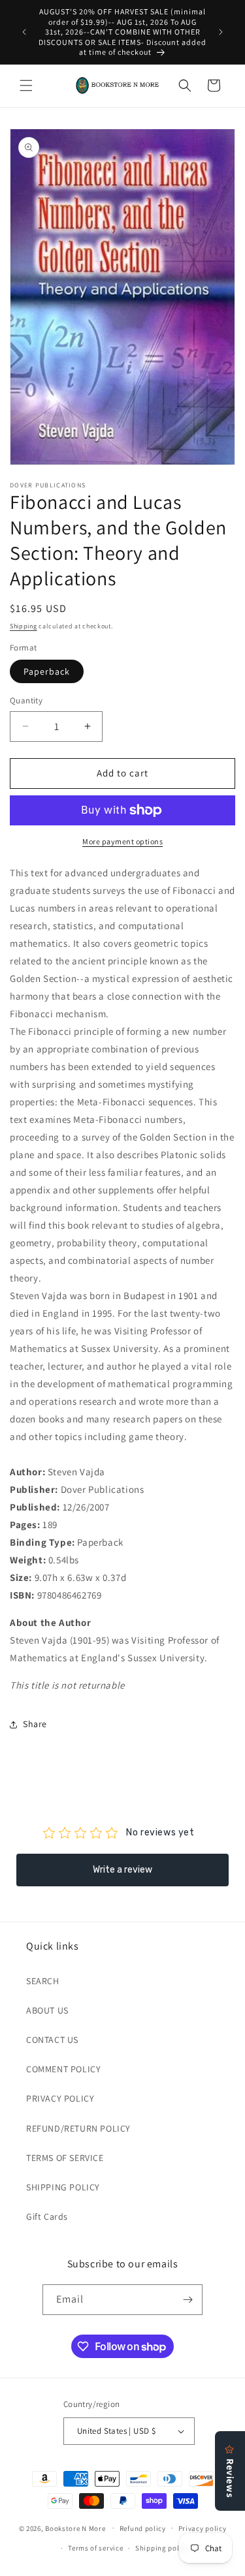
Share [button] (35, 1724)
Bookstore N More (75, 2528)
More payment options (122, 841)
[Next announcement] (221, 32)
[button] (26, 85)
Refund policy (143, 2528)
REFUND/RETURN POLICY (78, 2128)
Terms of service (95, 2548)
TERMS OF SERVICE (65, 2158)
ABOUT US (47, 2010)
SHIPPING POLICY (63, 2187)
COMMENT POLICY (63, 2069)
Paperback (47, 671)
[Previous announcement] (24, 32)
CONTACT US (52, 2040)
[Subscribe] (188, 2300)
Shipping (24, 626)
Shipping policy (162, 2548)
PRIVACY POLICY (60, 2098)
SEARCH (43, 1981)
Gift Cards (47, 2216)
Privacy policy (203, 2528)
